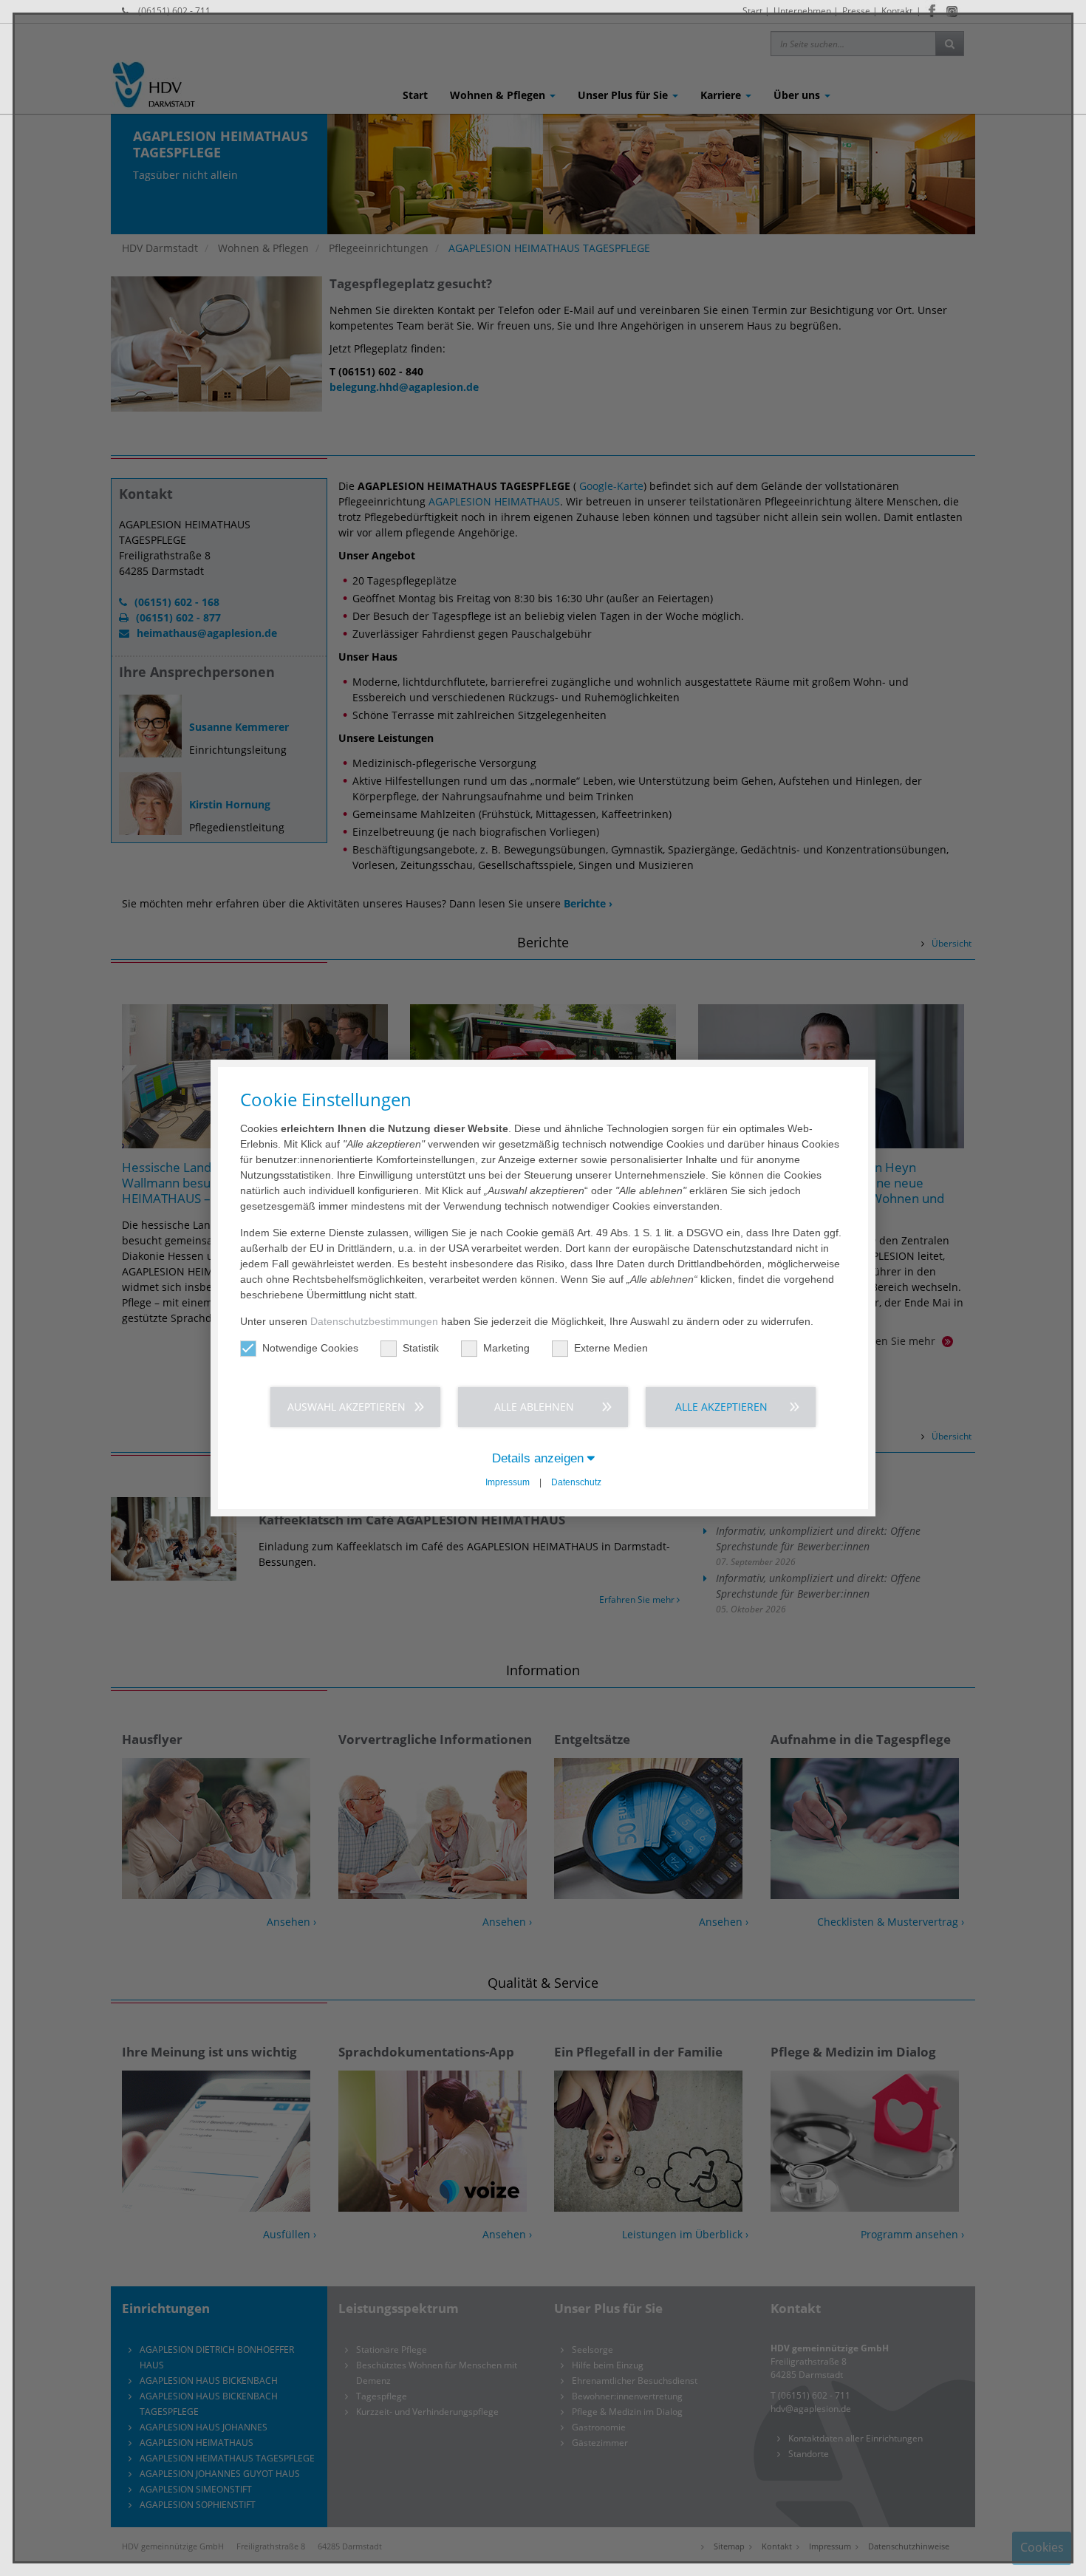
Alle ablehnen (534, 1407)
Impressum (508, 1482)
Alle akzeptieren (721, 1407)
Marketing (506, 1348)
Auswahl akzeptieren (346, 1407)
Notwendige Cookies (310, 1348)
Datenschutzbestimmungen (374, 1321)
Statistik (421, 1348)
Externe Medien (611, 1348)
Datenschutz (576, 1482)
